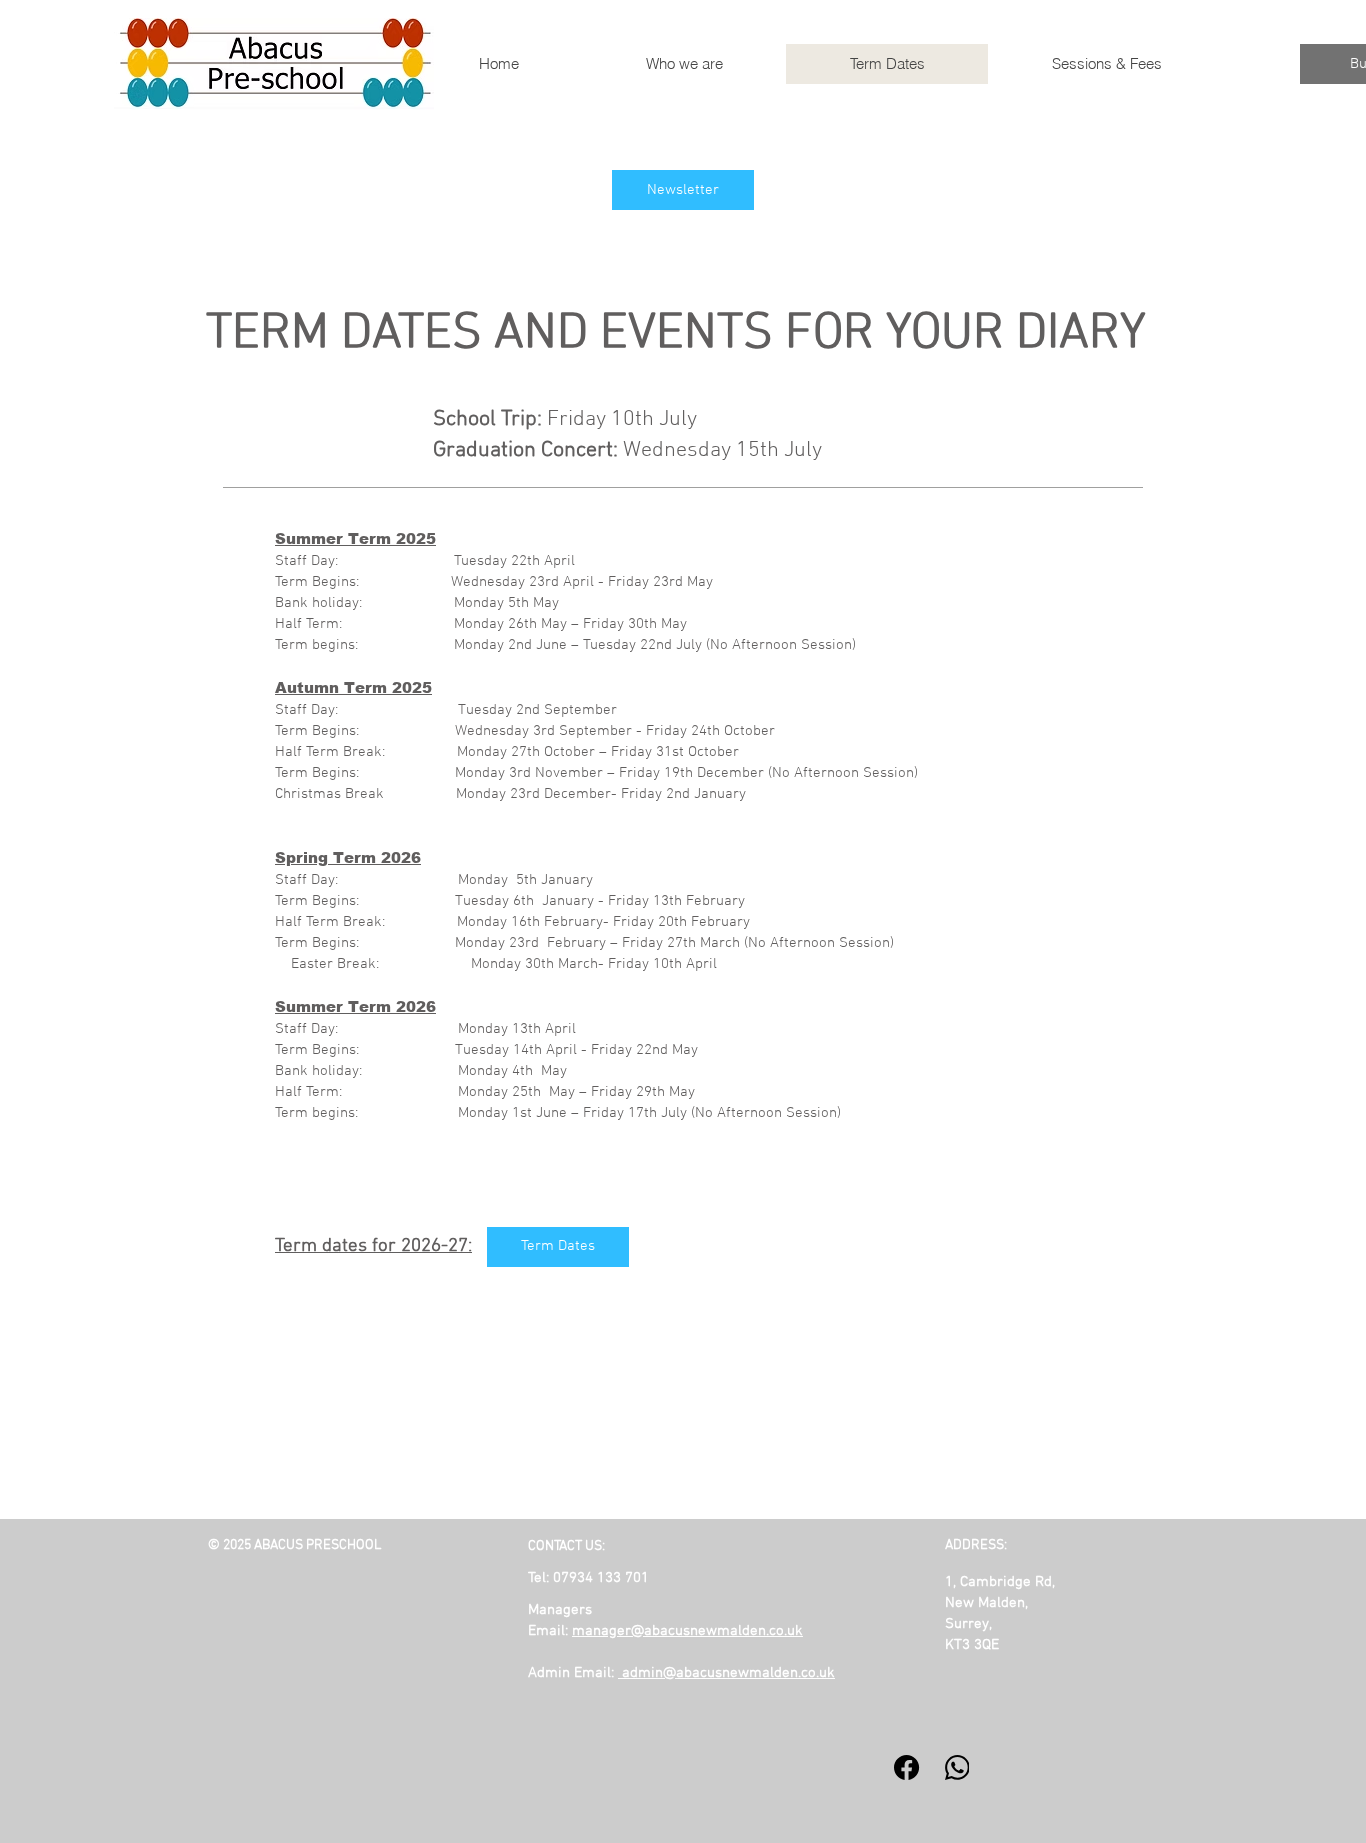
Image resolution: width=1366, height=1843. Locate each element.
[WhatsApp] (957, 1767)
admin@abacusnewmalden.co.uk (728, 1673)
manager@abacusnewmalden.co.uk (687, 1631)
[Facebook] (906, 1767)
